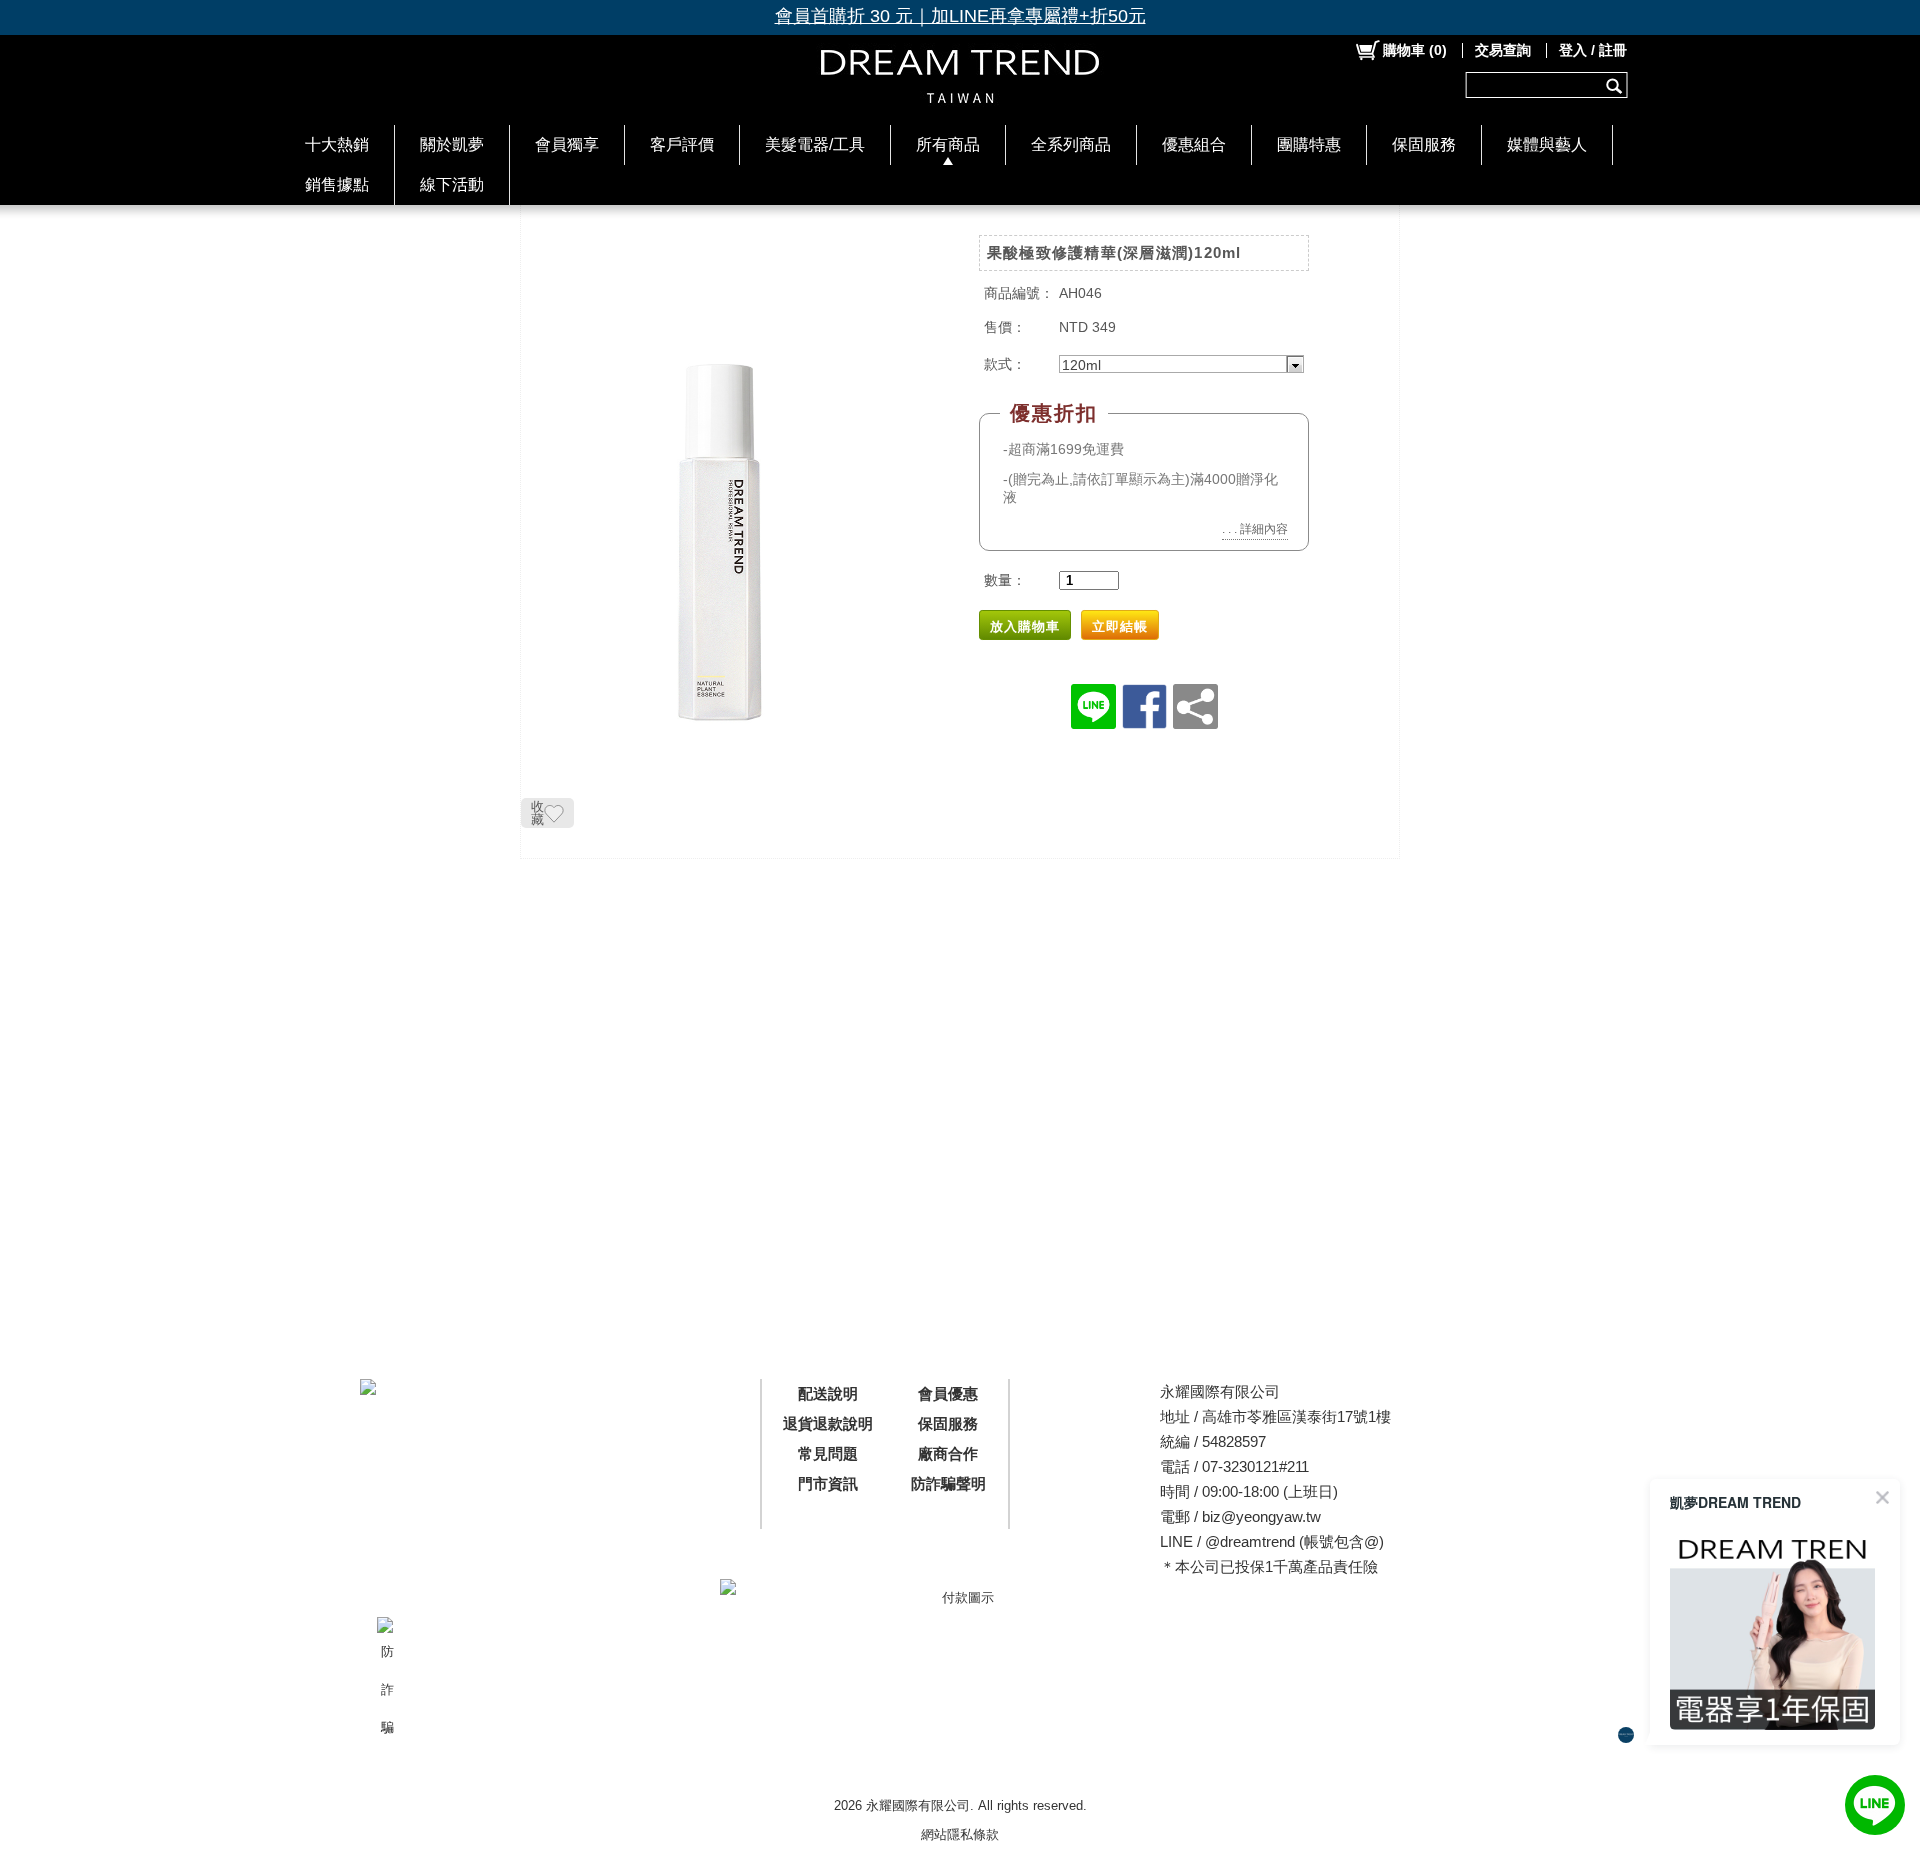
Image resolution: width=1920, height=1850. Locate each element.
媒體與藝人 (1547, 144)
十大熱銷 (337, 144)
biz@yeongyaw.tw (1261, 1516)
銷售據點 (337, 184)
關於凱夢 (452, 144)
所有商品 (948, 144)
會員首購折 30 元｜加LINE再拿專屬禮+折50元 (960, 16)
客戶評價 (682, 144)
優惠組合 (1194, 144)
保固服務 (1424, 144)
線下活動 (452, 184)
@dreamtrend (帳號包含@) (1294, 1541)
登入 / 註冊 (1593, 50)
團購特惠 (1309, 144)
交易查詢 (1503, 50)
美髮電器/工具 (815, 144)
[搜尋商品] (1616, 85)
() (1415, 50)
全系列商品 (1071, 144)
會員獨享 (567, 144)
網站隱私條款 (960, 1834)
